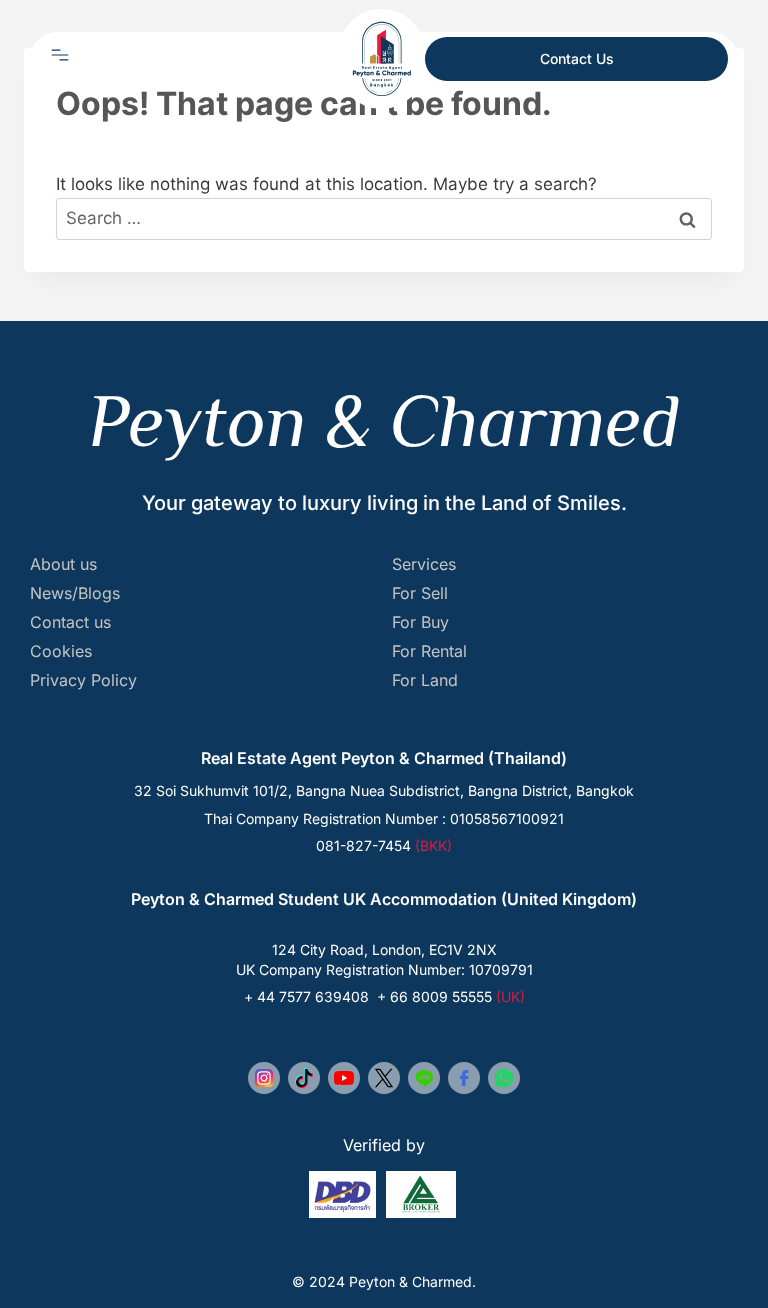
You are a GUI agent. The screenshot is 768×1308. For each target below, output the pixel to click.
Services (424, 564)
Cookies (61, 651)
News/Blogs (75, 593)
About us (63, 564)
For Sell (420, 593)
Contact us (70, 622)
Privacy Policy (83, 680)
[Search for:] (384, 218)
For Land (425, 680)
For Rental (429, 651)
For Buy (420, 622)
